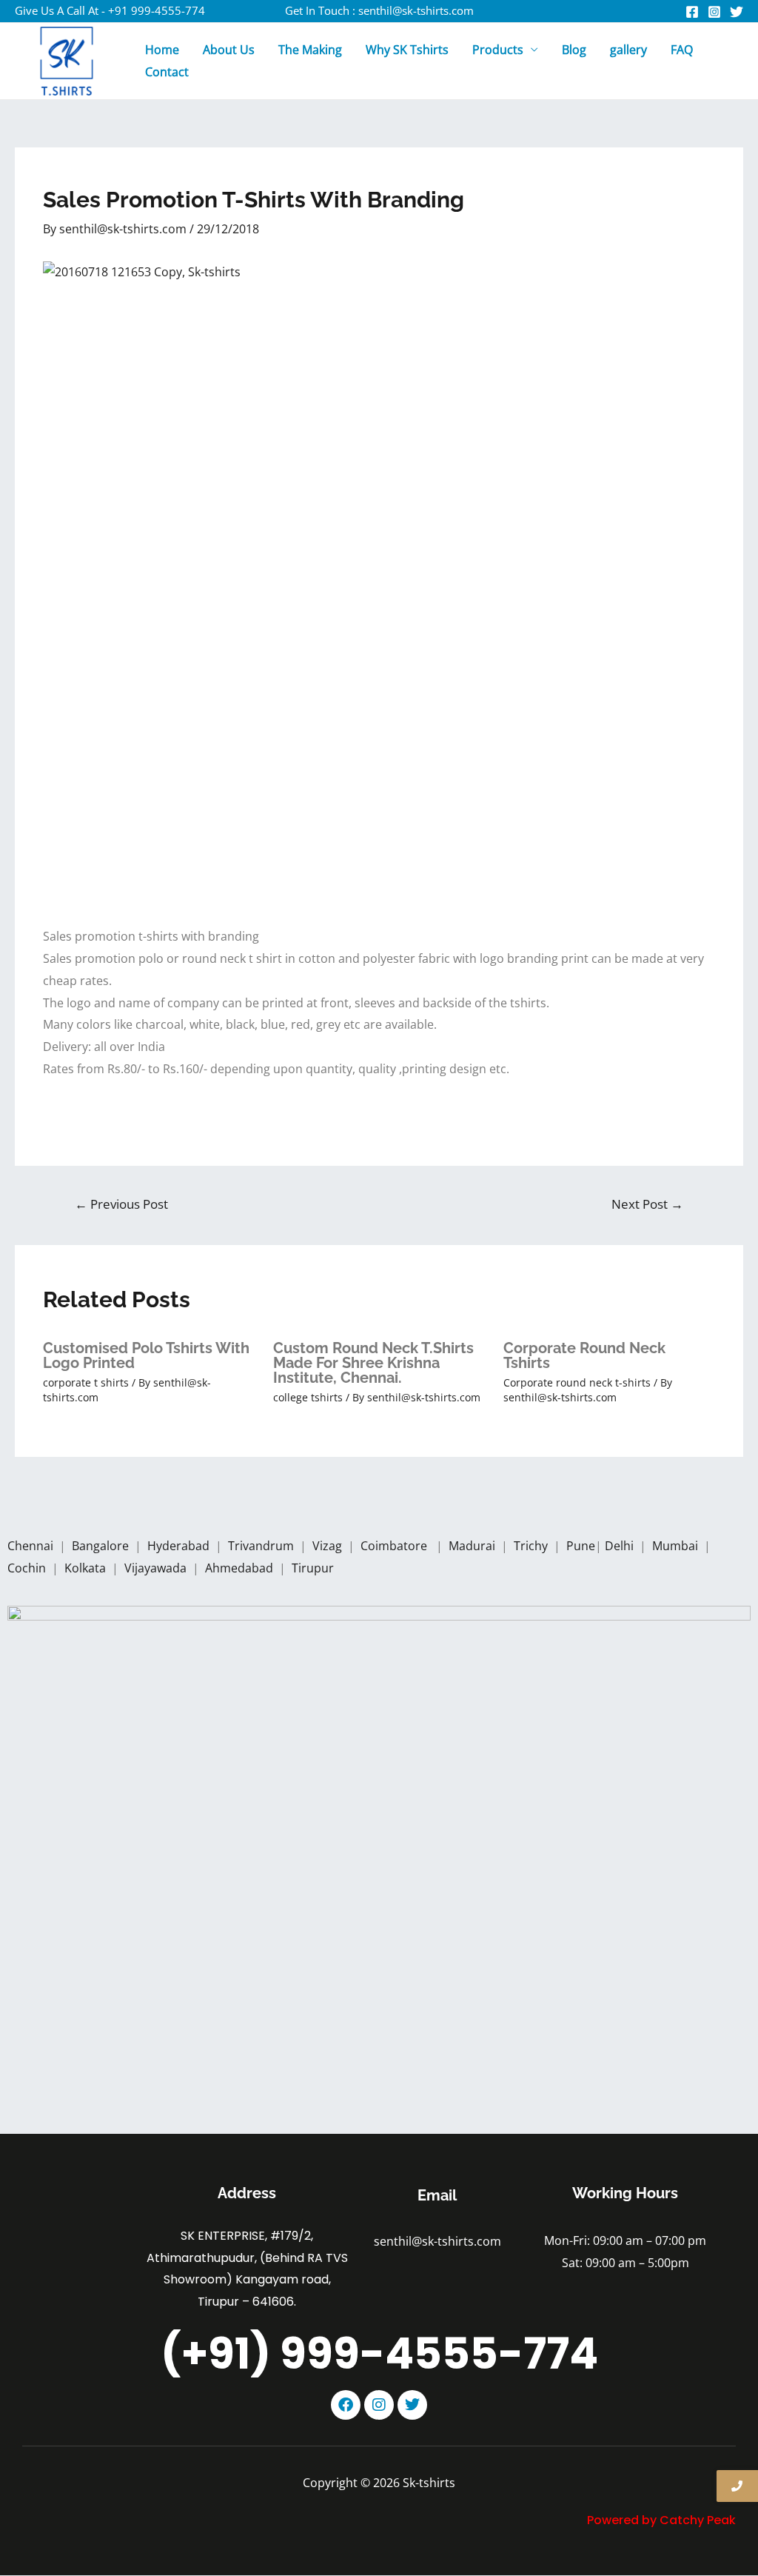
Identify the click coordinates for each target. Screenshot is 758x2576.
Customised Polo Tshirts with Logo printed (146, 1355)
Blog (574, 50)
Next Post (647, 1204)
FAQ (682, 50)
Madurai (473, 1546)
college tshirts (308, 1397)
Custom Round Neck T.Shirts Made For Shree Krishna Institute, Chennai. (373, 1363)
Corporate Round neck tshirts (584, 1355)
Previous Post (121, 1204)
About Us (229, 50)
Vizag (329, 1546)
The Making (310, 50)
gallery (628, 50)
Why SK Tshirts (407, 50)
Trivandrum (262, 1546)
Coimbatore (397, 1546)
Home (162, 50)
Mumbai (677, 1546)
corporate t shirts (86, 1382)
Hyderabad (180, 1546)
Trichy (532, 1546)
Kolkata (87, 1568)
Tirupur (313, 1568)
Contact (167, 72)
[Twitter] (737, 12)
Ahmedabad (241, 1568)
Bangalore (100, 1546)
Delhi (621, 1546)
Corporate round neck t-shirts (577, 1382)
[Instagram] (714, 12)
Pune (581, 1546)
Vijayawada (157, 1568)
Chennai (30, 1546)
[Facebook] (692, 12)
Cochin (28, 1568)
